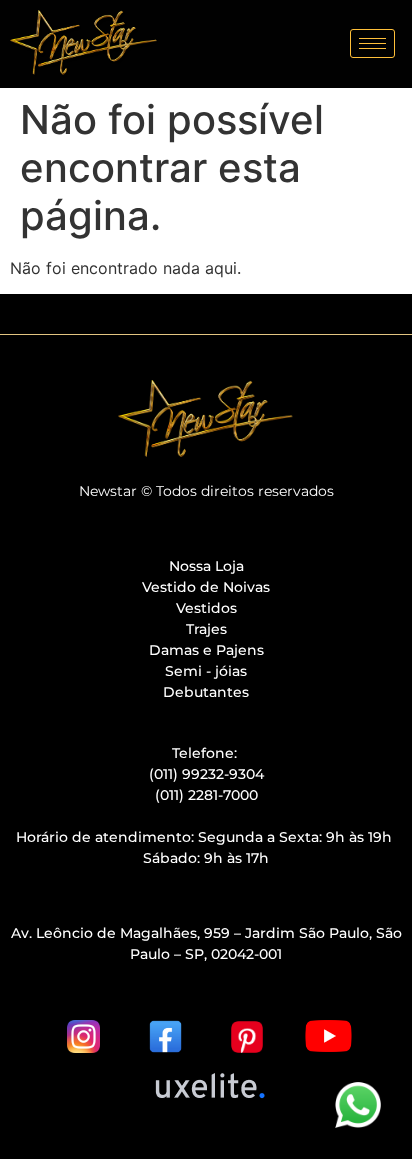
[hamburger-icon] (372, 43)
